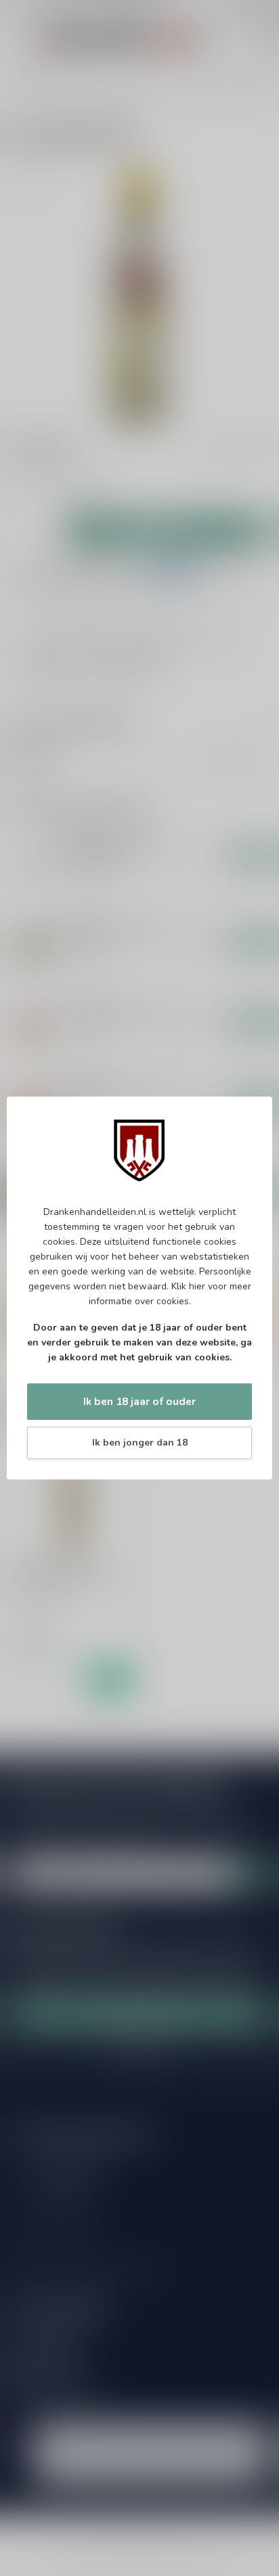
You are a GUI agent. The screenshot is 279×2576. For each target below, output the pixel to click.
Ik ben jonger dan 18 (140, 1443)
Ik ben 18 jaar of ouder (139, 1401)
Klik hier (188, 1286)
